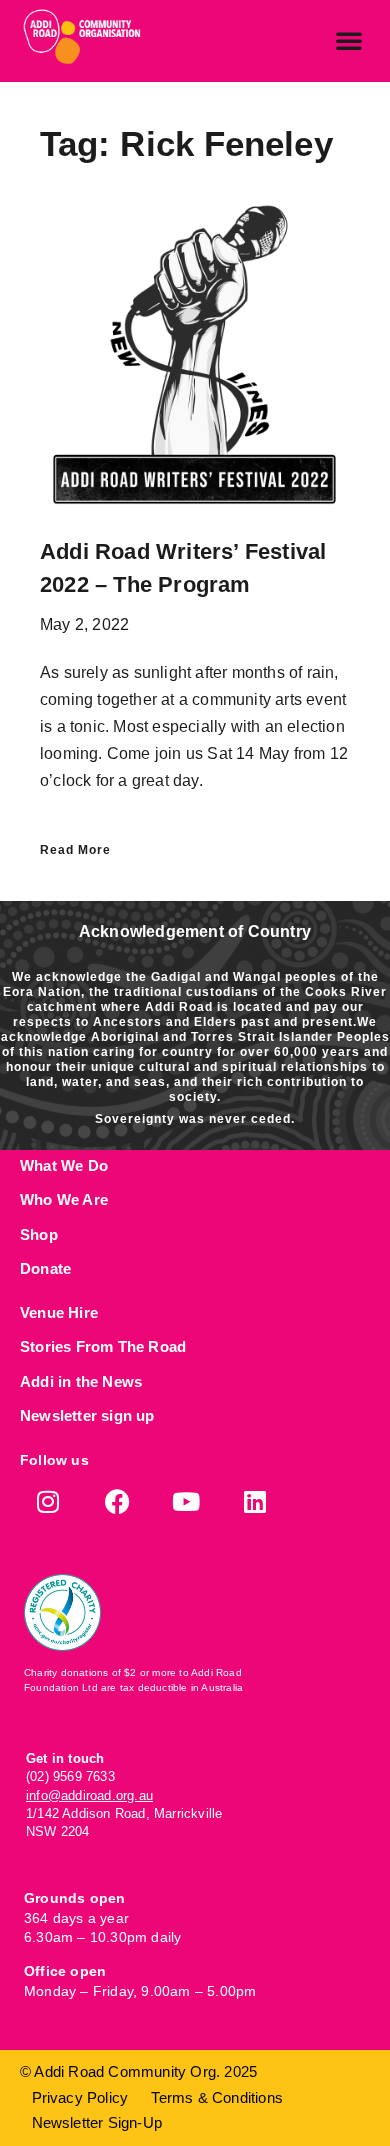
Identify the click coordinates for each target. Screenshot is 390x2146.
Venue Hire (59, 1312)
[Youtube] (186, 1501)
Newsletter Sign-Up (97, 2122)
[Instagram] (48, 1501)
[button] (349, 40)
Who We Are (64, 1199)
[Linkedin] (255, 1501)
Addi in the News (81, 1381)
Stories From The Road (103, 1346)
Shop (39, 1234)
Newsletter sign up (87, 1415)
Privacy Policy (80, 2097)
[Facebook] (117, 1501)
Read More (75, 850)
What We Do (64, 1165)
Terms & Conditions (217, 2097)
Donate (45, 1268)
